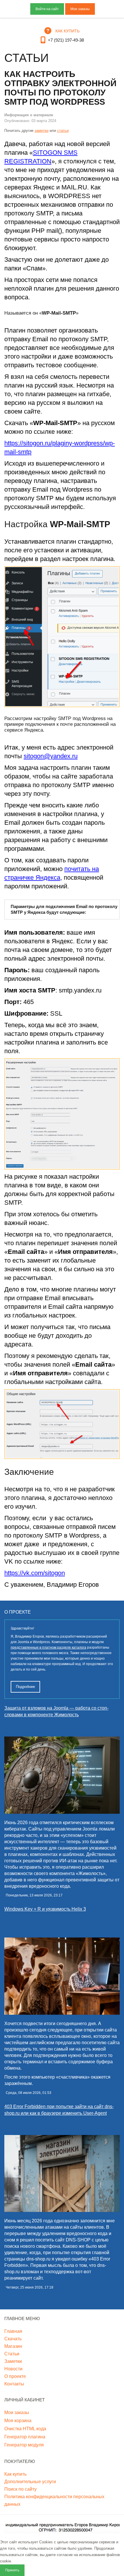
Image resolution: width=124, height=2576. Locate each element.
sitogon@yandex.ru (51, 756)
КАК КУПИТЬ (67, 31)
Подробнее (25, 1687)
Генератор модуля (24, 2445)
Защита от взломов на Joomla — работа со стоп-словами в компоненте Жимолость (56, 1711)
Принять (12, 2570)
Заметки (13, 2361)
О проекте (15, 2376)
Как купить (15, 2474)
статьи (63, 131)
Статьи (12, 2354)
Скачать (13, 2339)
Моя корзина (18, 2421)
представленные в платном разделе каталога (48, 1647)
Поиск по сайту (20, 2489)
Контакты (14, 2384)
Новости (13, 2369)
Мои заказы (80, 9)
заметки (42, 131)
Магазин (13, 2346)
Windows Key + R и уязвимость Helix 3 (45, 1909)
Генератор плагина (25, 2437)
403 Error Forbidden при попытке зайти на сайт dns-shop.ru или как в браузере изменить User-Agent (59, 2110)
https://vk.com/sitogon (35, 1573)
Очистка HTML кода (25, 2429)
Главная (13, 2331)
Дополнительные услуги (30, 2482)
